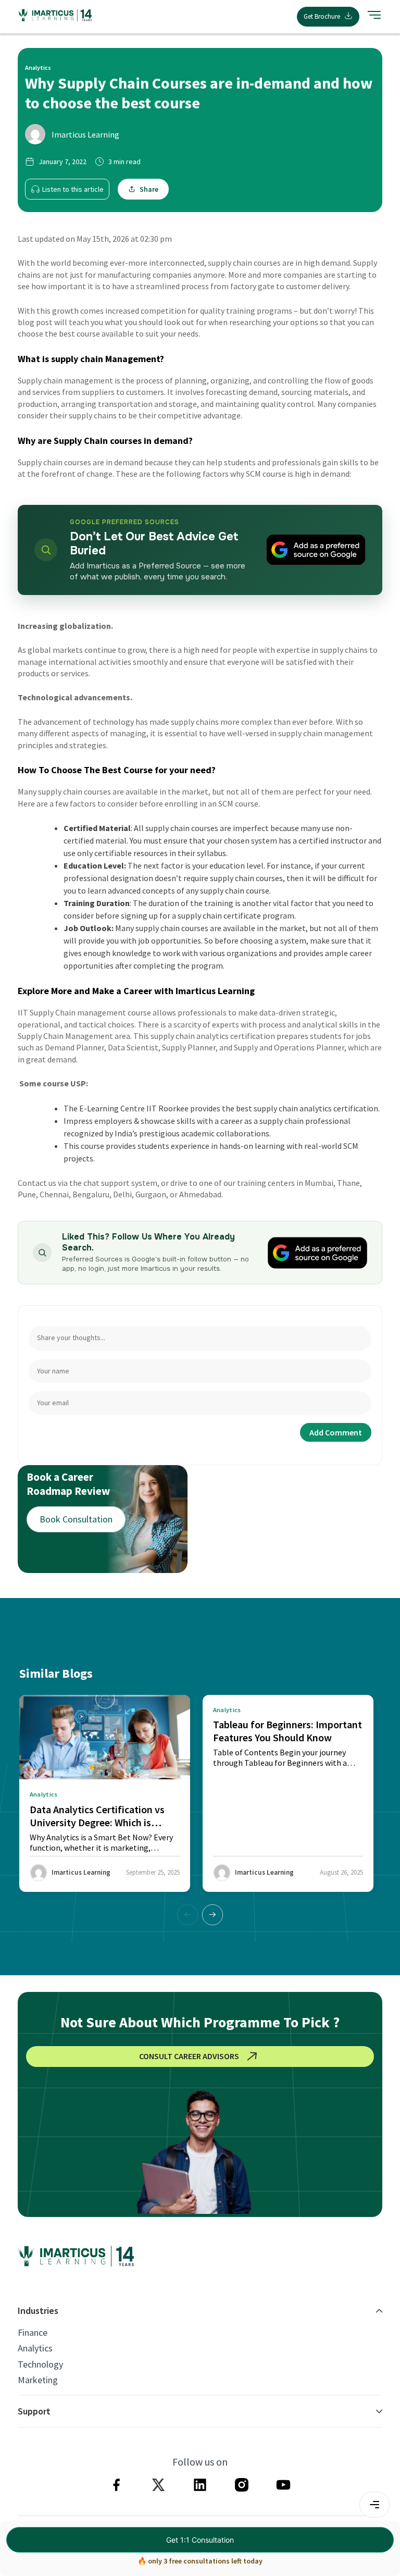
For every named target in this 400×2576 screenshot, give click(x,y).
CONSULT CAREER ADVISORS (189, 2056)
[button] (213, 1915)
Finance (33, 2333)
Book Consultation (76, 1519)
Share (149, 189)
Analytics (35, 2348)
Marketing (38, 2380)
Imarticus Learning (85, 134)
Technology (40, 2364)
